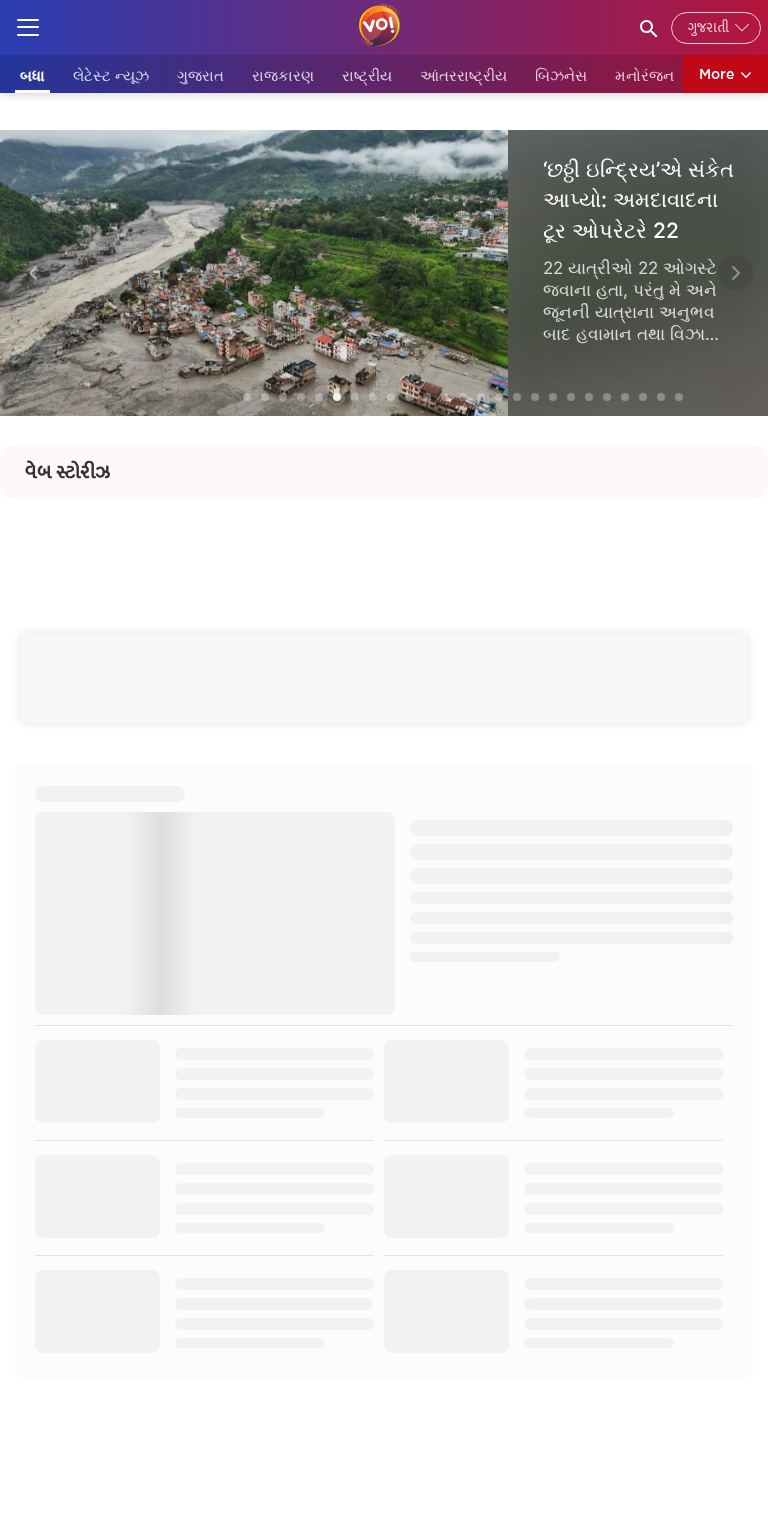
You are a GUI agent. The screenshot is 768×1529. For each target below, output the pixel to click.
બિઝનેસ (561, 75)
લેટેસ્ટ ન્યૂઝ (111, 75)
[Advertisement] (384, 543)
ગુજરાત (200, 75)
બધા (32, 75)
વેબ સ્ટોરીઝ (67, 472)
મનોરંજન (644, 75)
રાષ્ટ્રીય (367, 75)
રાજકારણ (283, 75)
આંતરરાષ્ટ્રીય (463, 75)
